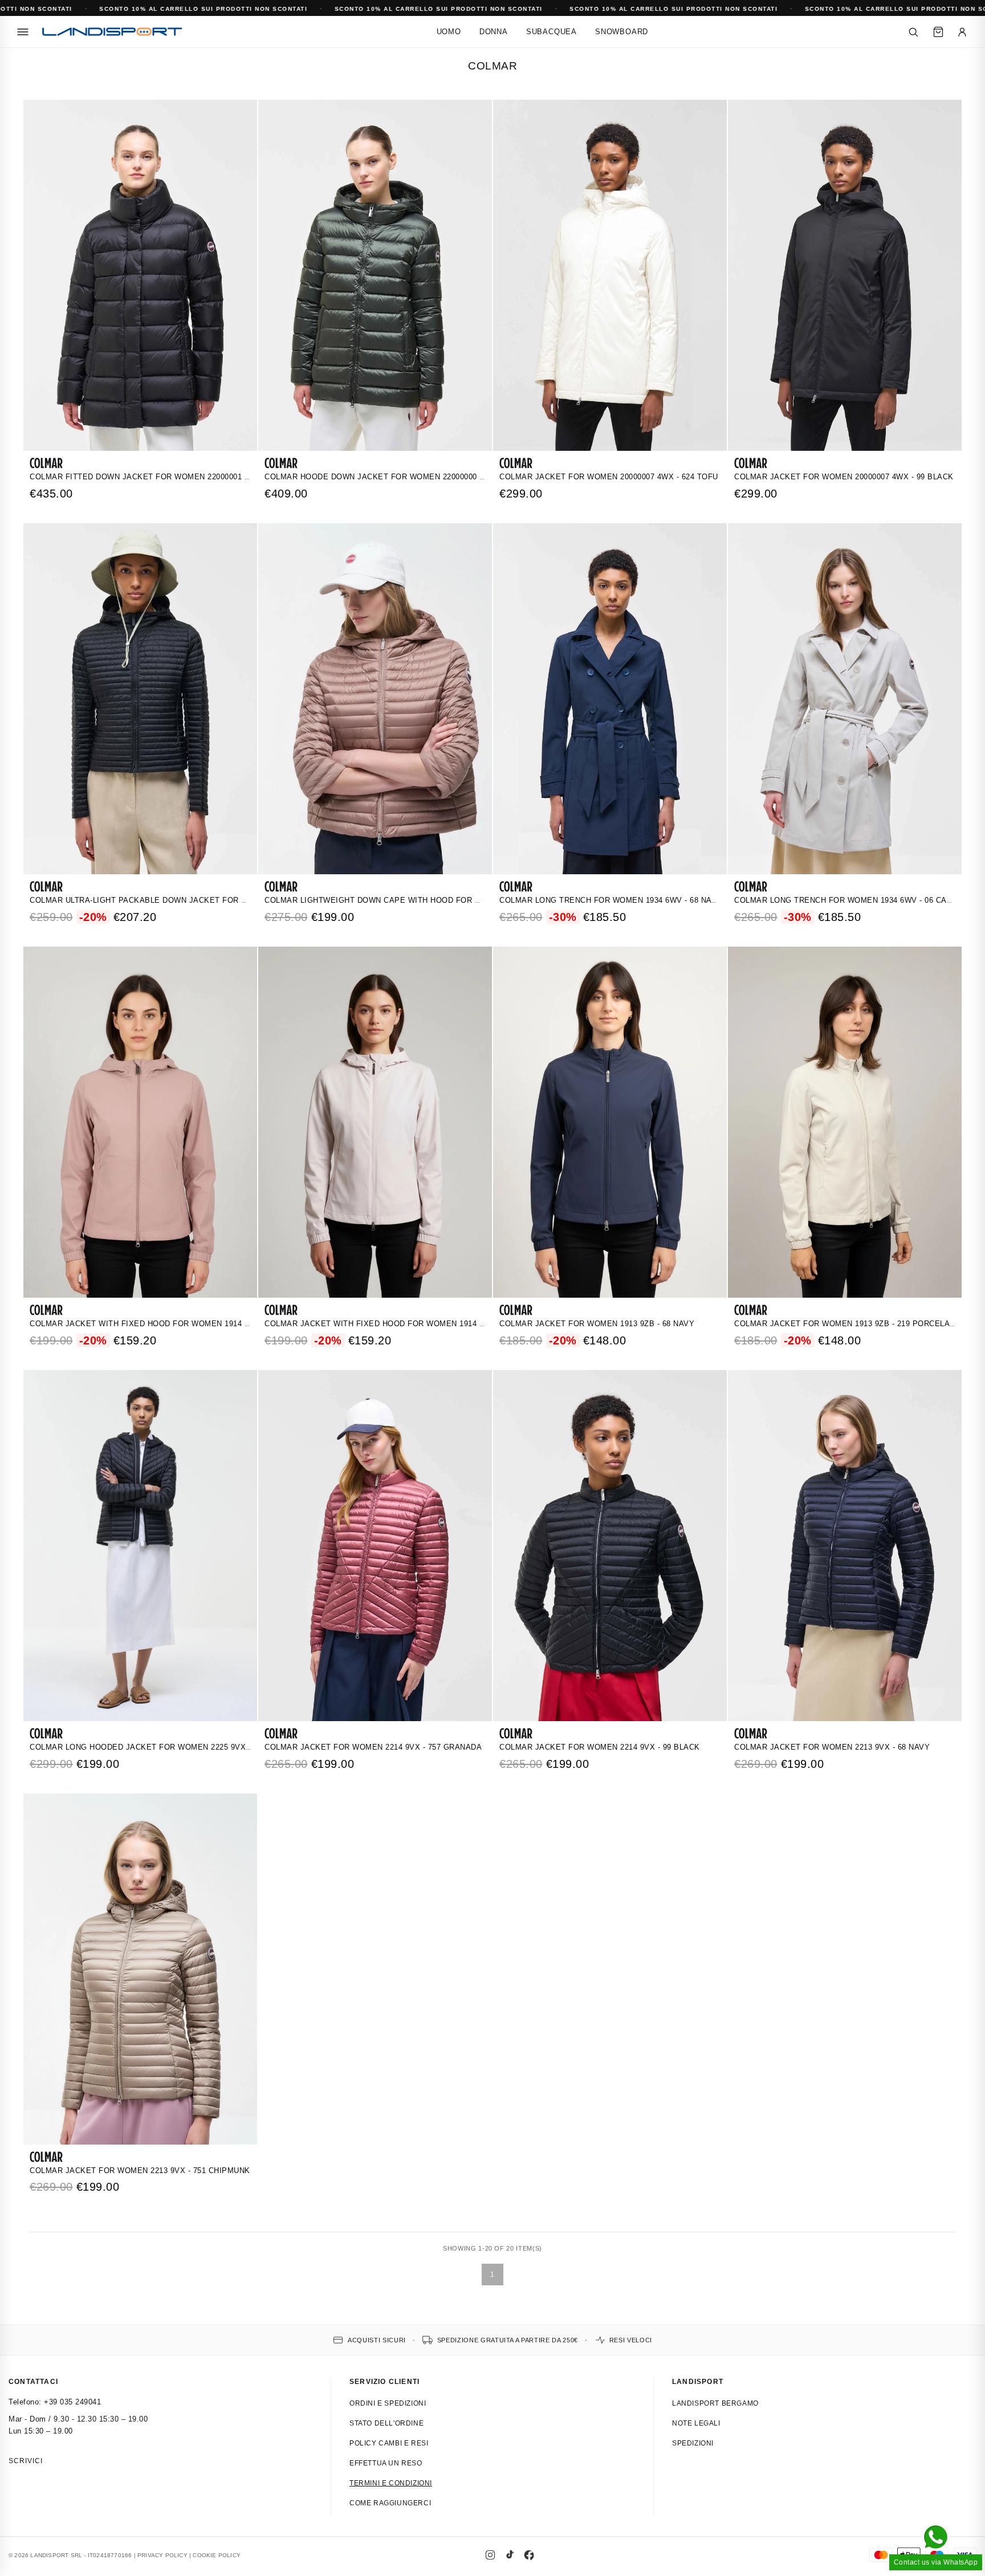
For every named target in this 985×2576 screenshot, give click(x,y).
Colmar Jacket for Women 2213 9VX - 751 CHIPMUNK (140, 2171)
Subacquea (551, 32)
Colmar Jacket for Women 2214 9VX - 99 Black (600, 1747)
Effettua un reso (386, 2463)
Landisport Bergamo (715, 2403)
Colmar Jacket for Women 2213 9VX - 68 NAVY (832, 1747)
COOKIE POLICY (217, 2555)
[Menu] (23, 32)
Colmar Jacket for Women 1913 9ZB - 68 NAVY (597, 1324)
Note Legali (696, 2423)
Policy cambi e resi (389, 2443)
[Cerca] (913, 32)
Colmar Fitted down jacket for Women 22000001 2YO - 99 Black (167, 477)
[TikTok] (510, 2555)
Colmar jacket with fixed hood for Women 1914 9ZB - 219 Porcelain (413, 1324)
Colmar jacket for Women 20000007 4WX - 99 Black (844, 477)
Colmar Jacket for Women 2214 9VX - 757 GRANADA (373, 1747)
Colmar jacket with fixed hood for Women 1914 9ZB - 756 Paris (168, 1324)
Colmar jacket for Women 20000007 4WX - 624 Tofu (609, 477)
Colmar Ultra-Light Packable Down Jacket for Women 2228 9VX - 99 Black (192, 900)
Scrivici (26, 2461)
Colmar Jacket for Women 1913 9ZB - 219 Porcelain (846, 1324)
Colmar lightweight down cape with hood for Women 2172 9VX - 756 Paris (427, 900)
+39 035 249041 (72, 2402)
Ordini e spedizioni (388, 2403)
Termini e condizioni (391, 2483)
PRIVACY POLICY (162, 2555)
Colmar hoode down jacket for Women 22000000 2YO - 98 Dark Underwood (427, 477)
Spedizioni (693, 2443)
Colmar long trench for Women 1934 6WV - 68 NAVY (611, 900)
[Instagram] (490, 2555)
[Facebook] (529, 2555)
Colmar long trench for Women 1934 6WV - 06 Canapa (851, 900)
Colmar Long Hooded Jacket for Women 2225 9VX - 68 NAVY (158, 1747)
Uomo (449, 32)
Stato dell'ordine (386, 2423)
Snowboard (622, 32)
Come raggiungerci (390, 2503)
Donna (494, 32)
